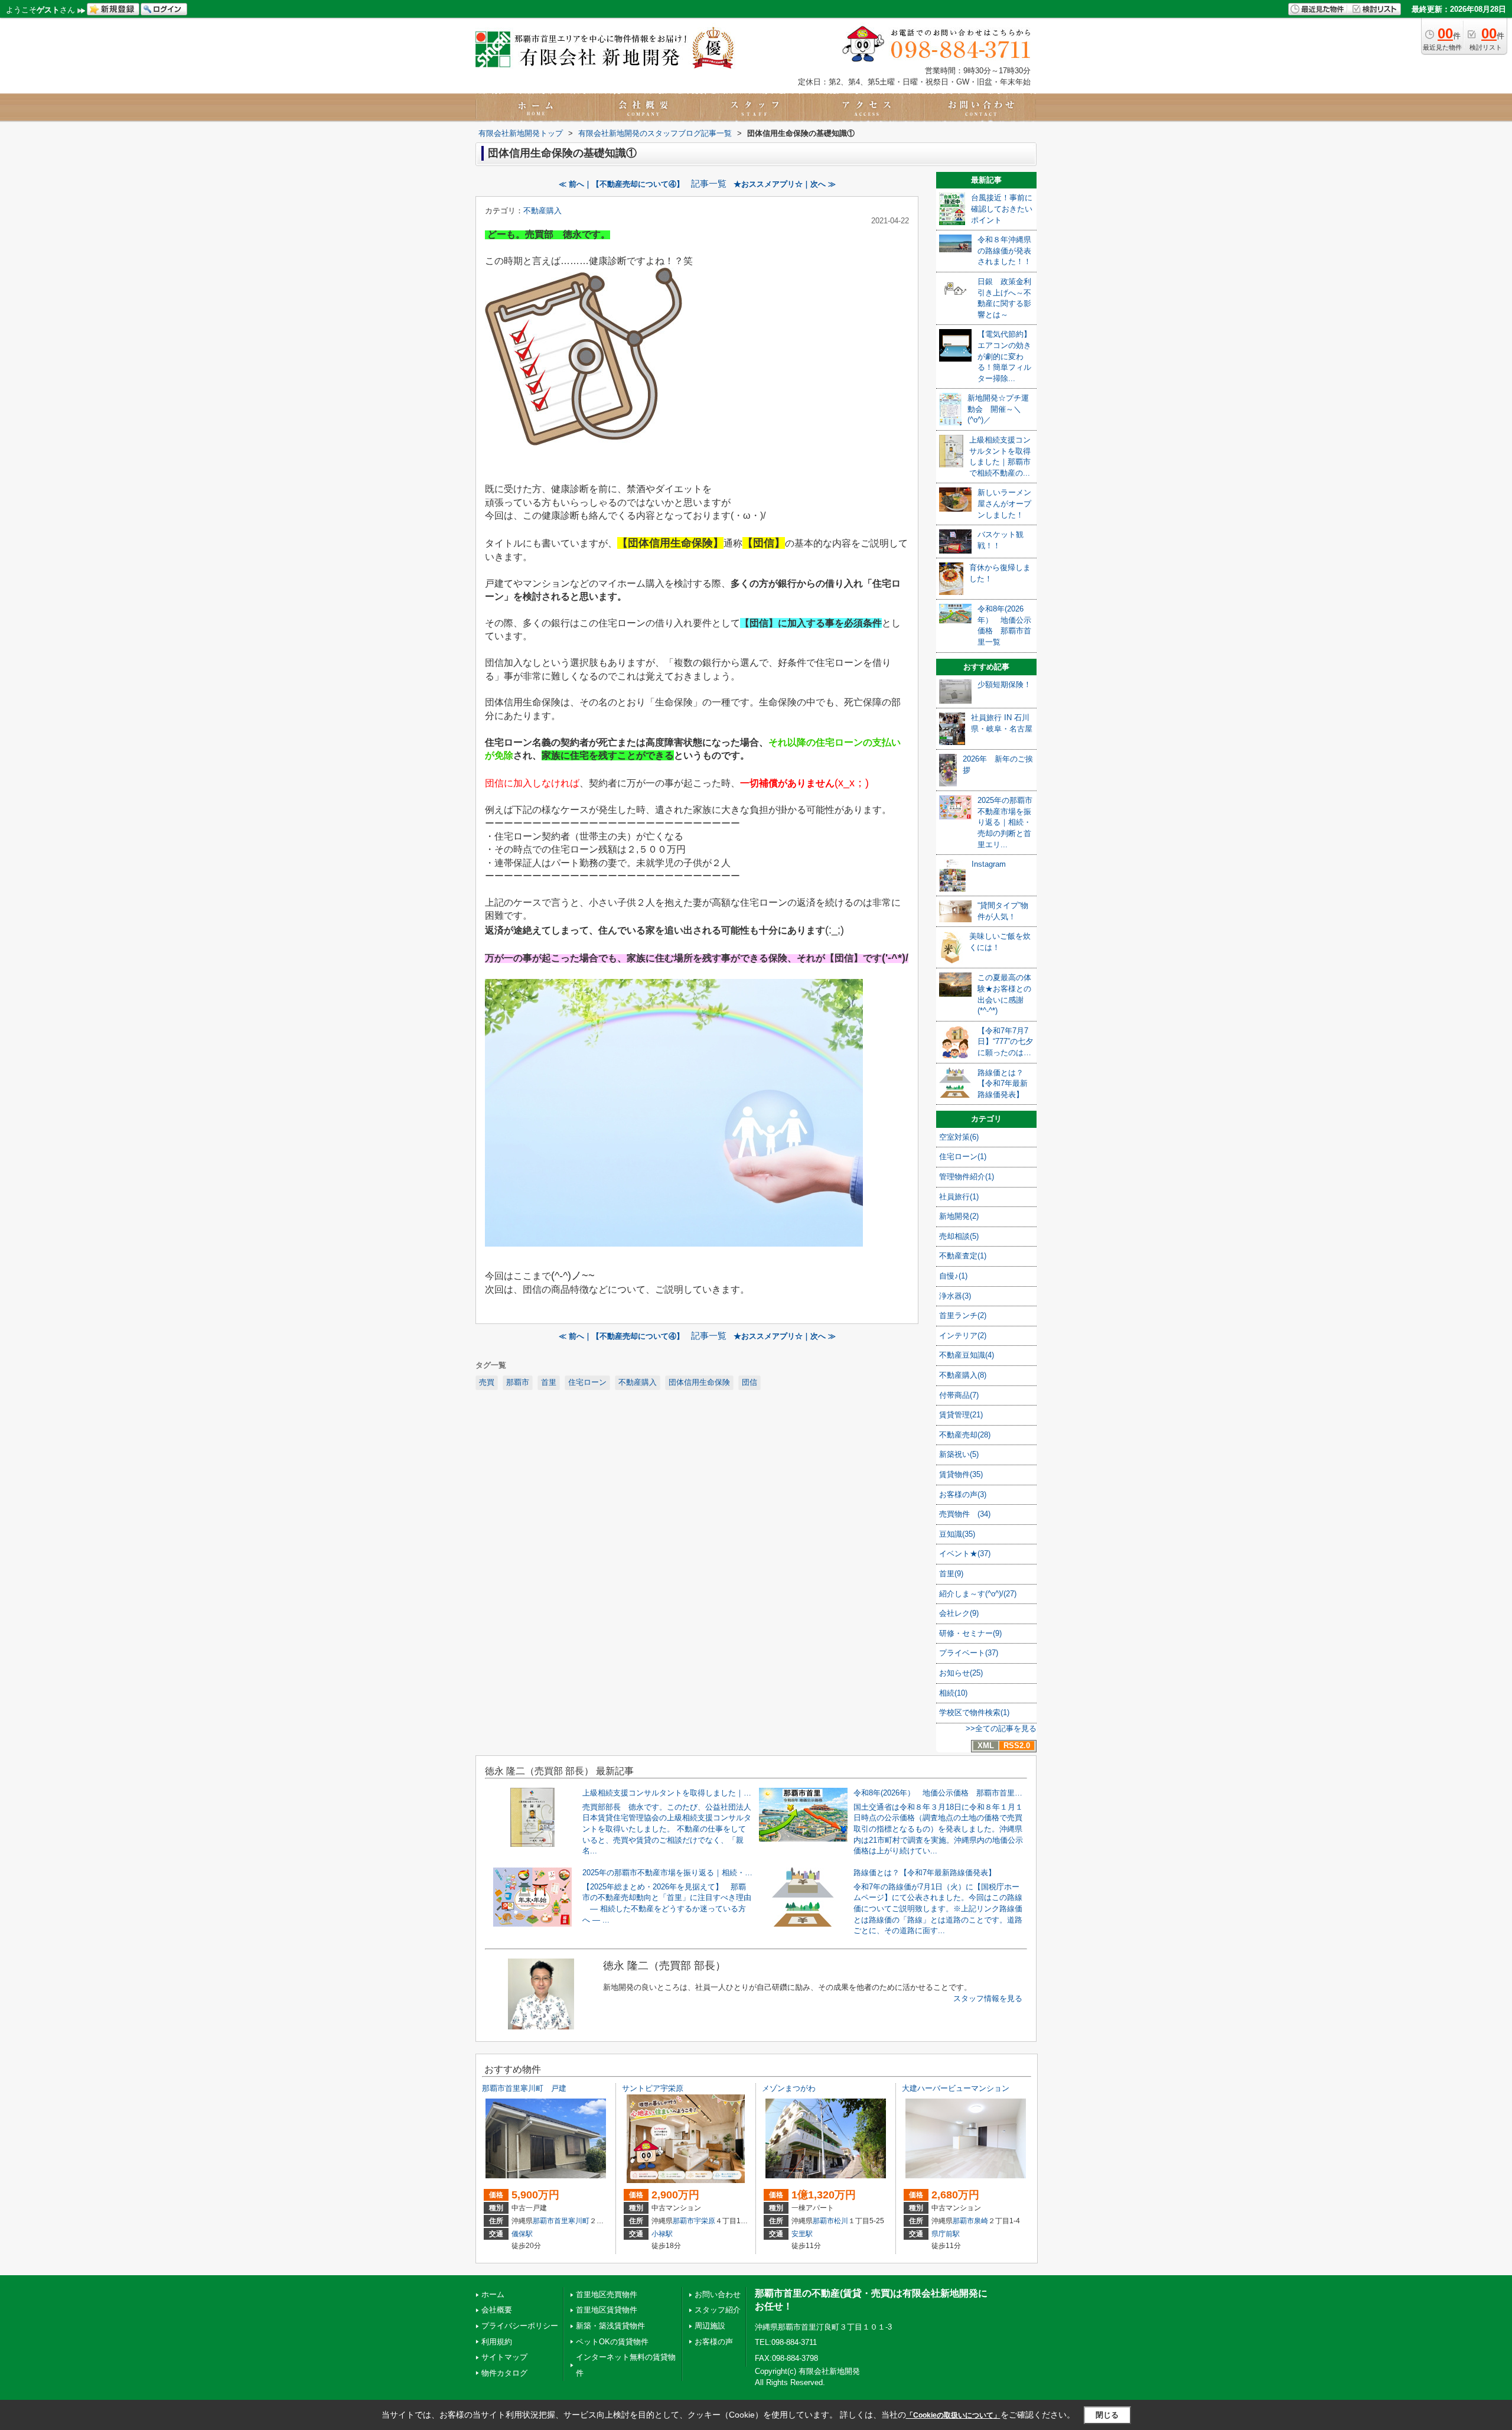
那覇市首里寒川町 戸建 (524, 2088)
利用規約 (497, 2342)
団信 (750, 1382)
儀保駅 (522, 2234)
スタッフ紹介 (718, 2310)
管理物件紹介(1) (967, 1177)
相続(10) (953, 1693)
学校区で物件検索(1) (974, 1712)
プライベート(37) (969, 1653)
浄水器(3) (955, 1296)
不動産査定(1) (963, 1256)
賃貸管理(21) (961, 1415)
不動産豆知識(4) (967, 1355)
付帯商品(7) (959, 1395)
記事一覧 (709, 184)
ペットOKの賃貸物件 (612, 2342)
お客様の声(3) (963, 1494)
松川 (841, 2221)
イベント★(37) (965, 1554)
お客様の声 (714, 2342)
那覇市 (518, 1382)
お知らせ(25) (961, 1673)
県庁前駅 (946, 2234)
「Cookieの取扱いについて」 (953, 2415)
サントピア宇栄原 (653, 2088)
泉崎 (981, 2221)
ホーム (493, 2294)
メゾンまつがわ (789, 2088)
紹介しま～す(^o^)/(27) (978, 1594)
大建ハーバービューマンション (956, 2088)
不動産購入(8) (963, 1375)
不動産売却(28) (965, 1435)
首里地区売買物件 (607, 2294)
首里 (549, 1382)
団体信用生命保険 (699, 1382)
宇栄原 (705, 2221)
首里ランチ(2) (963, 1315)
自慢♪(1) (953, 1276)
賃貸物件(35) (961, 1474)
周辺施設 (710, 2326)
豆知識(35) (957, 1534)
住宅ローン (587, 1382)
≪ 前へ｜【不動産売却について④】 (621, 184)
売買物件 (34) (965, 1514)
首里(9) (951, 1574)
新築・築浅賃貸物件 (610, 2326)
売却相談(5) (959, 1236)
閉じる (1107, 2415)
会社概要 (497, 2310)
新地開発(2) (959, 1216)
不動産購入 (542, 211)
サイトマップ (504, 2357)
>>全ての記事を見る (1001, 1728)
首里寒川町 (572, 2221)
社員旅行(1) (959, 1197)
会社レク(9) (959, 1613)
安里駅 (802, 2234)
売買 (487, 1382)
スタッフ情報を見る (988, 1998)
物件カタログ (504, 2373)
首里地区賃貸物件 (607, 2310)
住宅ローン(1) (963, 1157)
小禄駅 (662, 2234)
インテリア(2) (963, 1336)
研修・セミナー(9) (970, 1633)
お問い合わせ (718, 2294)
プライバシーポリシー (520, 2326)
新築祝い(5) (959, 1454)
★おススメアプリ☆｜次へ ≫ (785, 184)
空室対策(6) (959, 1137)
